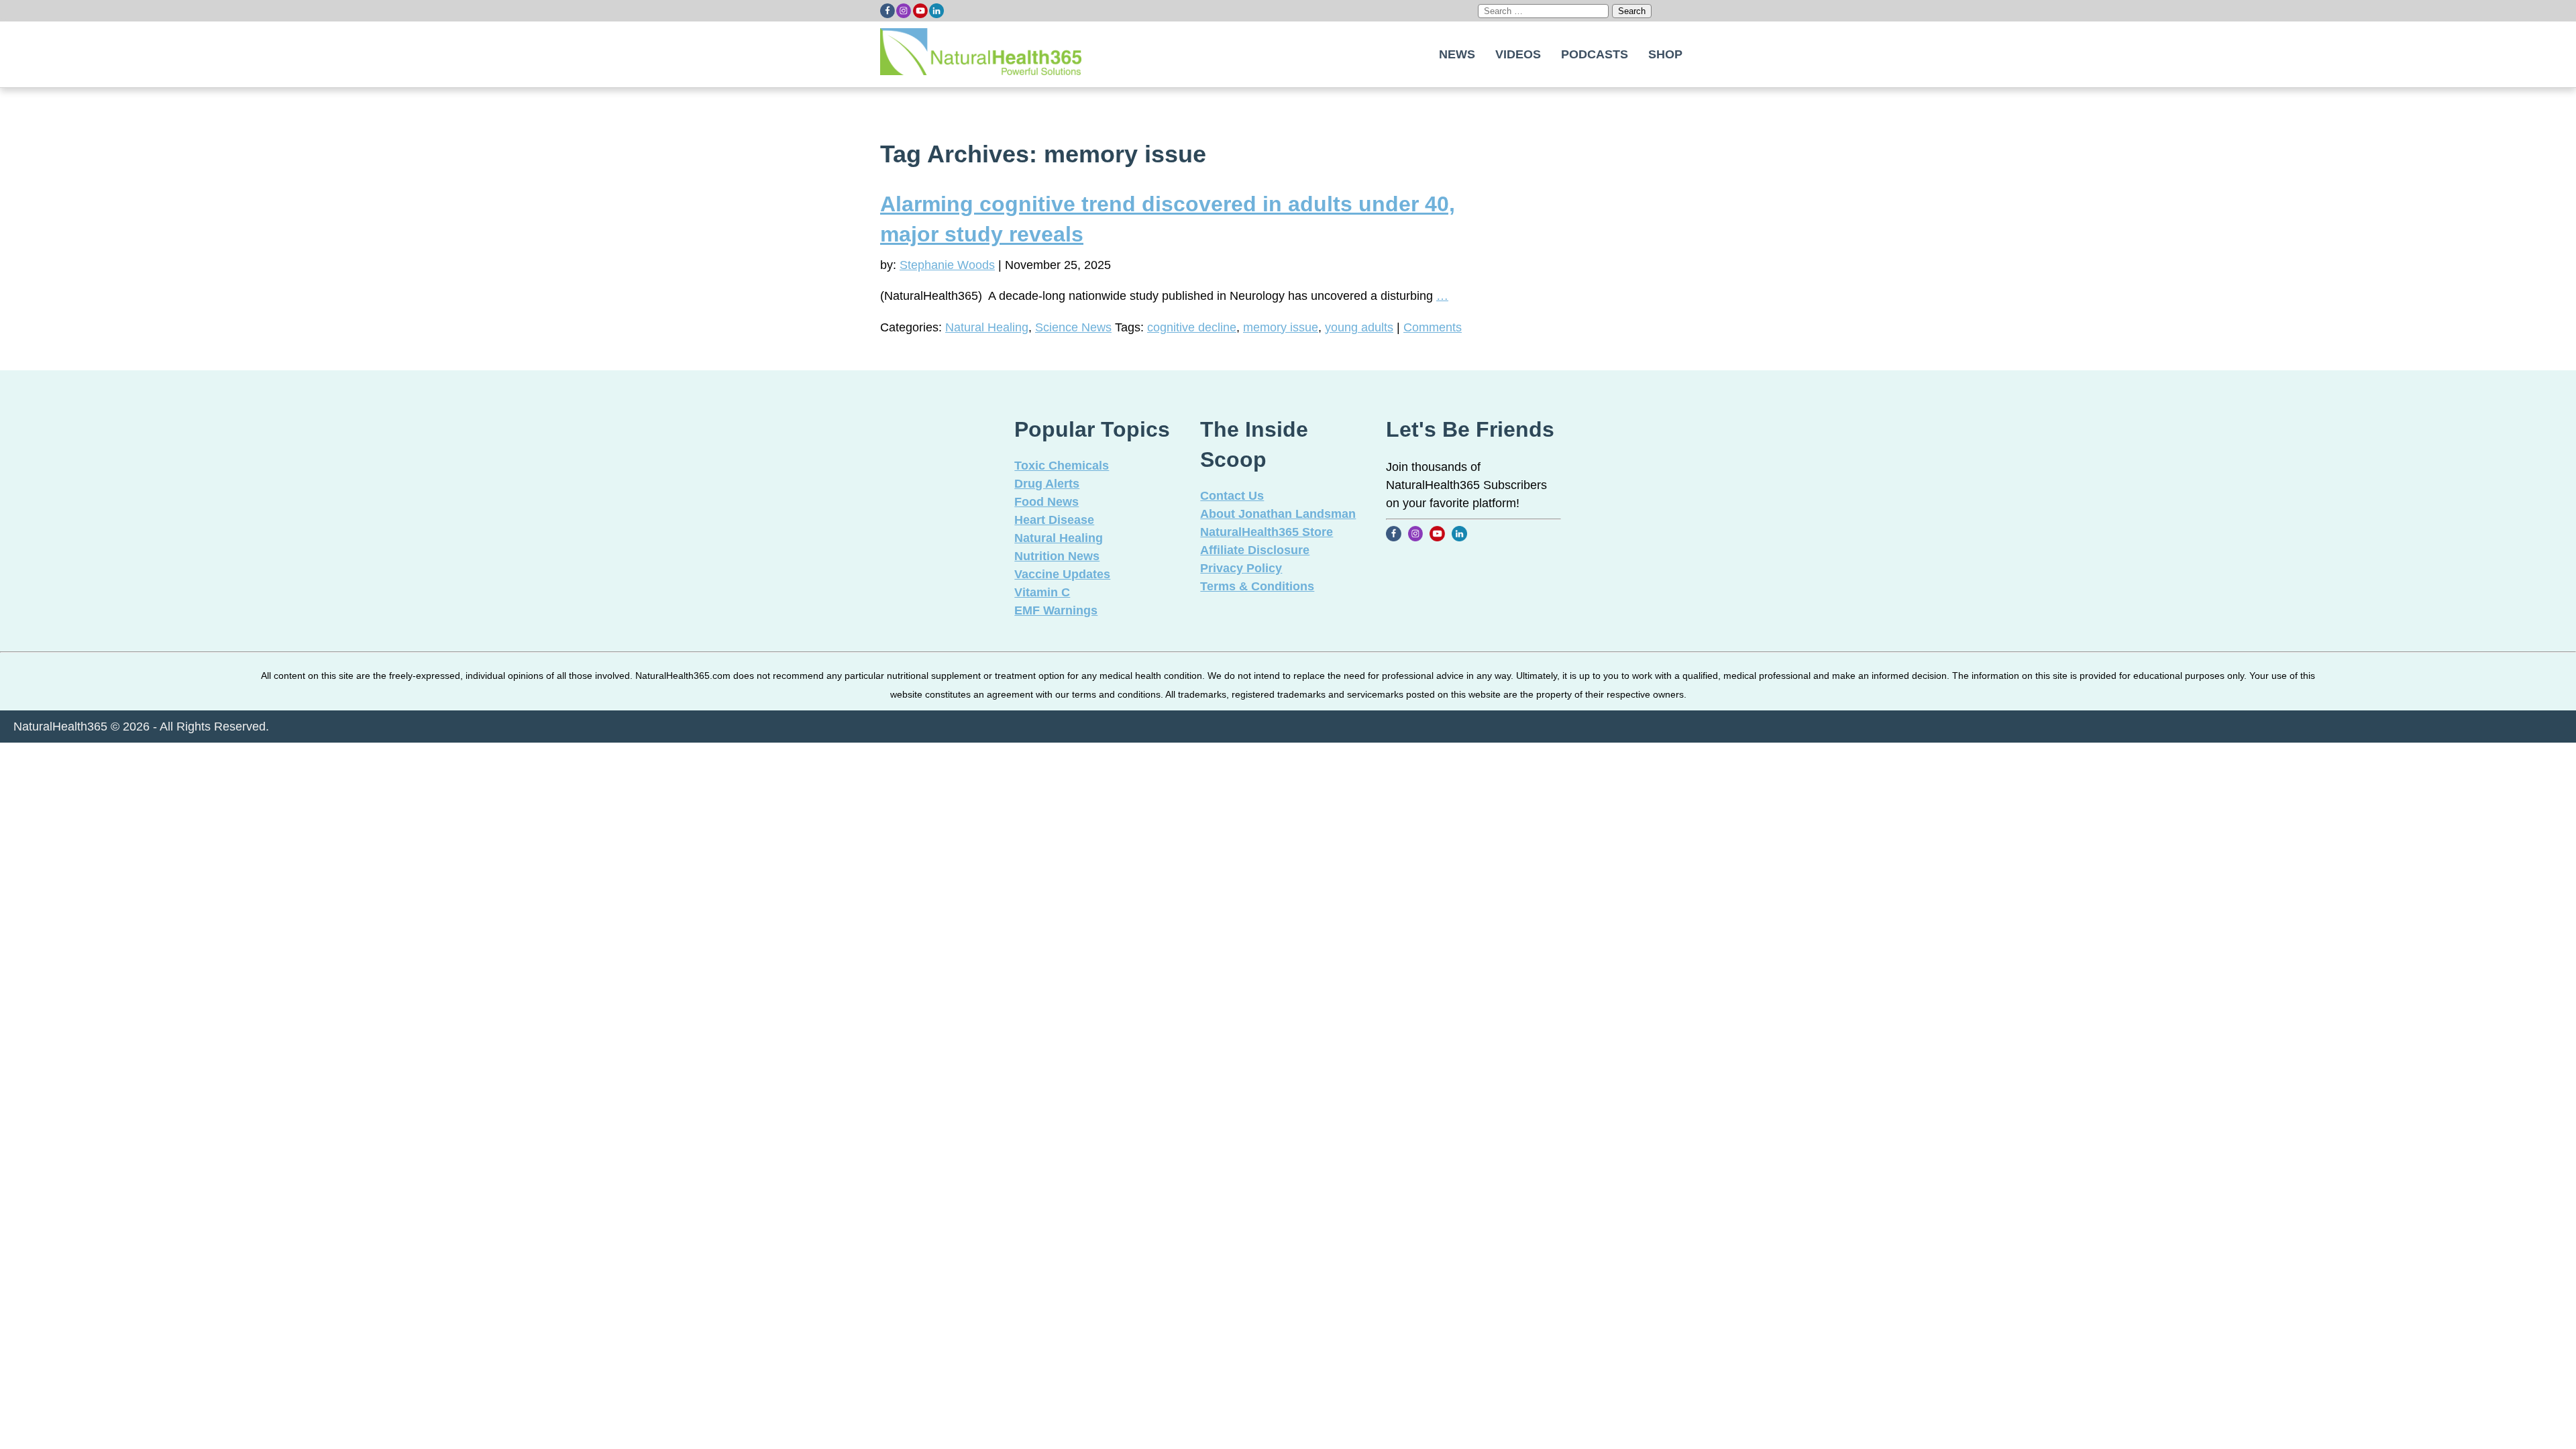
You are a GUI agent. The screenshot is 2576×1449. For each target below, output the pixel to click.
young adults (1359, 327)
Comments (1433, 327)
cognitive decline (1192, 327)
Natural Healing (987, 327)
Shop (1665, 54)
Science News (1073, 327)
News (1457, 54)
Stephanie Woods (947, 265)
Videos (1518, 54)
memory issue (1281, 327)
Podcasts (1595, 54)
